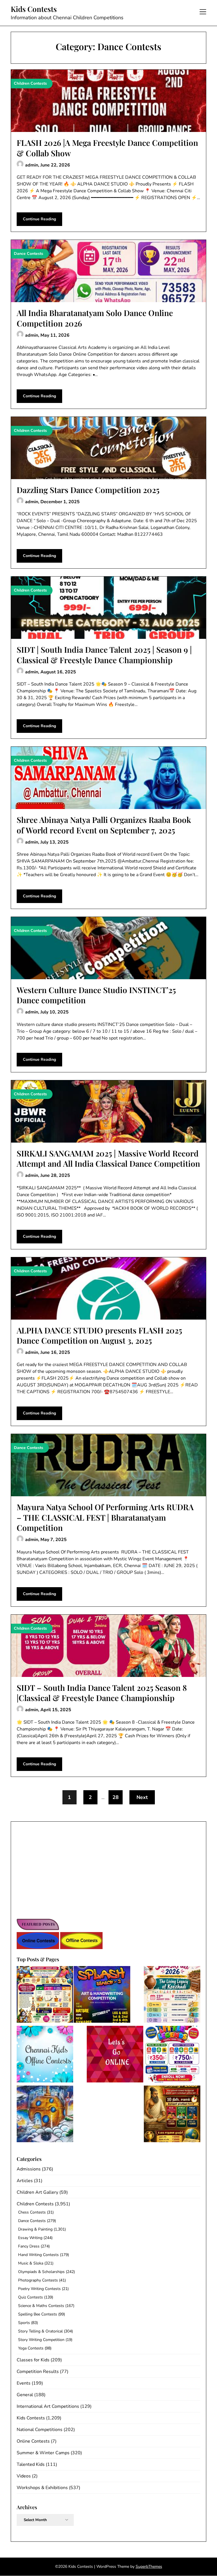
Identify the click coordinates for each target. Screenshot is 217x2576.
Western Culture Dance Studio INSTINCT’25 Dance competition (96, 995)
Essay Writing (30, 2238)
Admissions (29, 2169)
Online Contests (33, 2441)
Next (142, 1797)
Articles (25, 2181)
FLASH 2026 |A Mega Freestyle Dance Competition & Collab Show (107, 148)
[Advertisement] (108, 1869)
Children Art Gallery (37, 2192)
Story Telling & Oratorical (40, 2331)
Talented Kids (31, 2464)
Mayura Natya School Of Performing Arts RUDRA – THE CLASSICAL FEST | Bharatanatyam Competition (105, 1517)
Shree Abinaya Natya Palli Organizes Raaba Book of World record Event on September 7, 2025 (104, 825)
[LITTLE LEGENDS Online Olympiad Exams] (172, 2055)
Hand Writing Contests (38, 2255)
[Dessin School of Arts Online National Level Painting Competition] (45, 2115)
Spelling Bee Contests (38, 2314)
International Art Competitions (48, 2406)
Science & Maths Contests (41, 2306)
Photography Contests (38, 2280)
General (25, 2395)
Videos (24, 2476)
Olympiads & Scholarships (41, 2272)
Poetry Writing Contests (39, 2289)
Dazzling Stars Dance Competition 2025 (88, 490)
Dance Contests (32, 2221)
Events (24, 2383)
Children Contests (35, 2204)
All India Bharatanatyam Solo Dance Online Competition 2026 (95, 318)
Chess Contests (32, 2212)
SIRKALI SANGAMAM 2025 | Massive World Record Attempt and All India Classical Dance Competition (108, 1158)
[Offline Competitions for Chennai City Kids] (45, 2055)
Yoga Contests (31, 2348)
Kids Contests (34, 9)
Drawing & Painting (35, 2229)
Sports (24, 2323)
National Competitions (40, 2430)
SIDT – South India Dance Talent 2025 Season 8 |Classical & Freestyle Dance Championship (102, 1693)
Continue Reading (39, 219)
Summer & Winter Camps (43, 2453)
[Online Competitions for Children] (115, 2055)
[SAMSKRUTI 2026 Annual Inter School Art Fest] (172, 1995)
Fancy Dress (29, 2246)
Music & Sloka (31, 2263)
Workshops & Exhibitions (42, 2488)
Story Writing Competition (41, 2340)
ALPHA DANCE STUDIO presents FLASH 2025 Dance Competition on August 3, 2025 (99, 1335)
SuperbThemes (149, 2567)
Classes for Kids (33, 2360)
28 (116, 1797)
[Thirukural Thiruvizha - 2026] (172, 2115)
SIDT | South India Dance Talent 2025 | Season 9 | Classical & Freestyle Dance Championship (104, 655)
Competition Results (38, 2372)
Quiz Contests (31, 2297)
